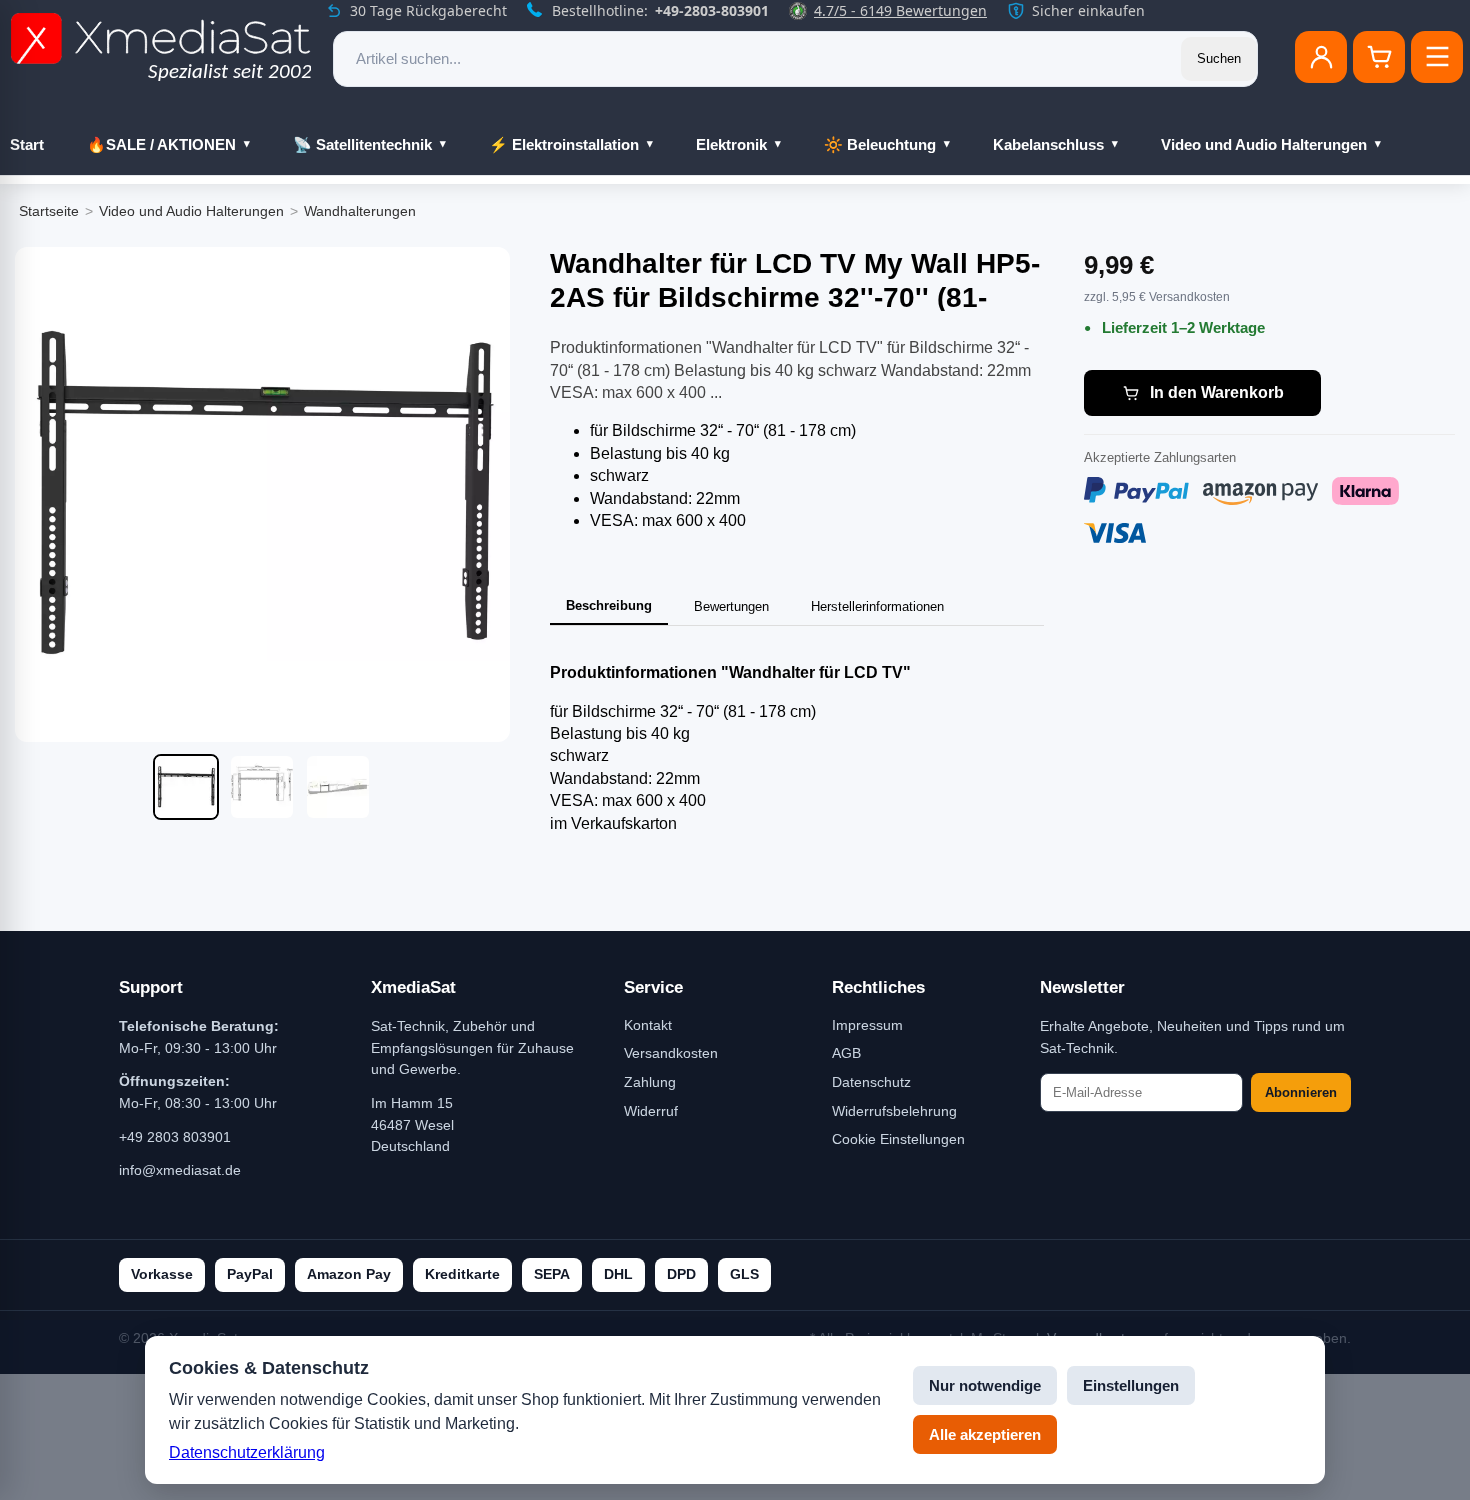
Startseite (49, 211)
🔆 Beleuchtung (880, 144)
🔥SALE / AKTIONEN (161, 144)
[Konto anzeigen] (1321, 57)
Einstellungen (1131, 1385)
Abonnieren (1301, 1092)
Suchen (1219, 58)
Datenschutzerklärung (247, 1452)
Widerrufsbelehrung (894, 1111)
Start (27, 144)
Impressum (867, 1025)
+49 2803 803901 (175, 1137)
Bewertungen (731, 606)
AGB (846, 1053)
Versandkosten (671, 1053)
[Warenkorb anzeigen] (1379, 57)
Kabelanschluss (1048, 144)
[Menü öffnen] (1437, 57)
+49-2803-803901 (712, 10)
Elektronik (731, 144)
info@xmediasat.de (180, 1170)
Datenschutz (871, 1082)
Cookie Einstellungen (898, 1139)
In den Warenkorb (1217, 392)
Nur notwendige (985, 1385)
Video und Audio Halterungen (1264, 144)
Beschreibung (609, 605)
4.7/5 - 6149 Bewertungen (900, 10)
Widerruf (651, 1111)
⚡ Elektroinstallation (564, 144)
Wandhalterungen (360, 211)
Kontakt (648, 1025)
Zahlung (650, 1082)
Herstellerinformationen (877, 606)
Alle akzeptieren (985, 1434)
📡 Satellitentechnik (362, 144)
